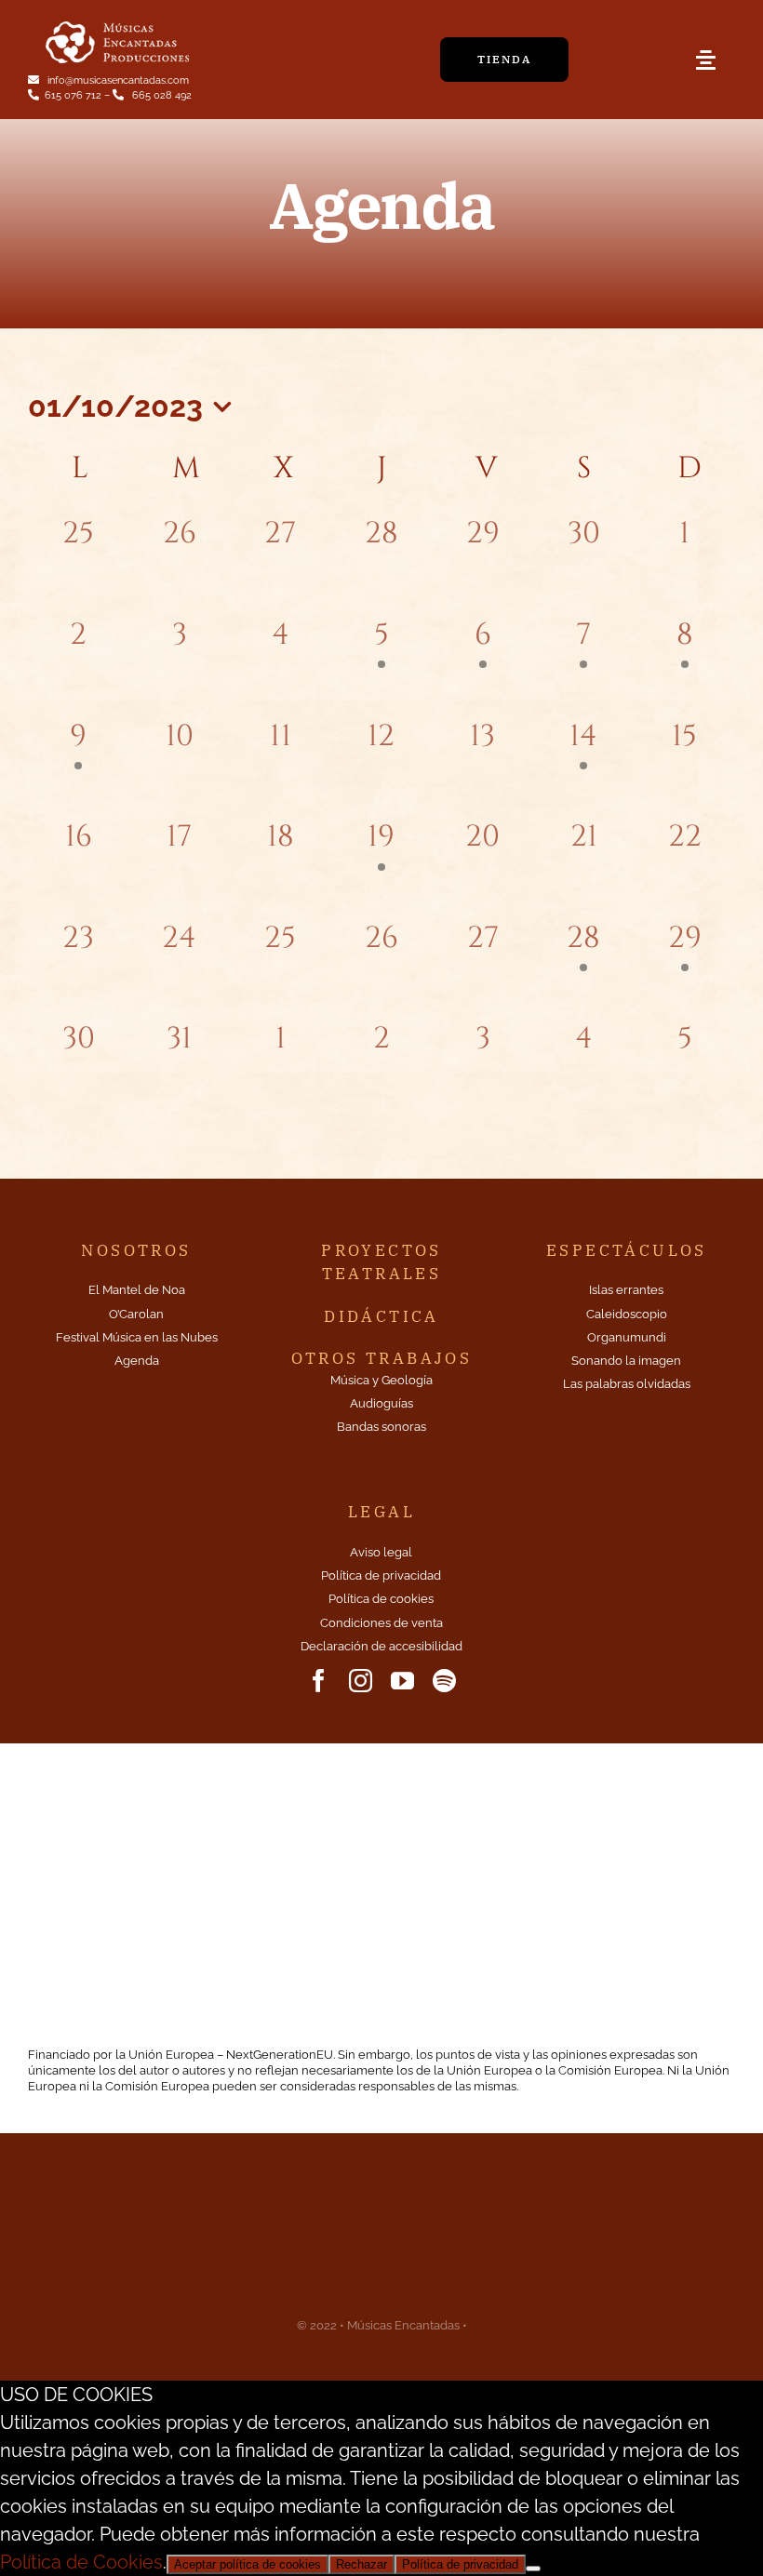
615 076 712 (74, 95)
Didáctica (381, 1316)
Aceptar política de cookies (248, 2564)
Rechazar (361, 2564)
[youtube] (402, 1681)
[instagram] (361, 1681)
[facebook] (319, 1681)
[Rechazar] (533, 2569)
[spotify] (444, 1681)
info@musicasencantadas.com (117, 80)
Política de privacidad (460, 2564)
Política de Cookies (81, 2562)
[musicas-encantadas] (117, 24)
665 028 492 (161, 95)
